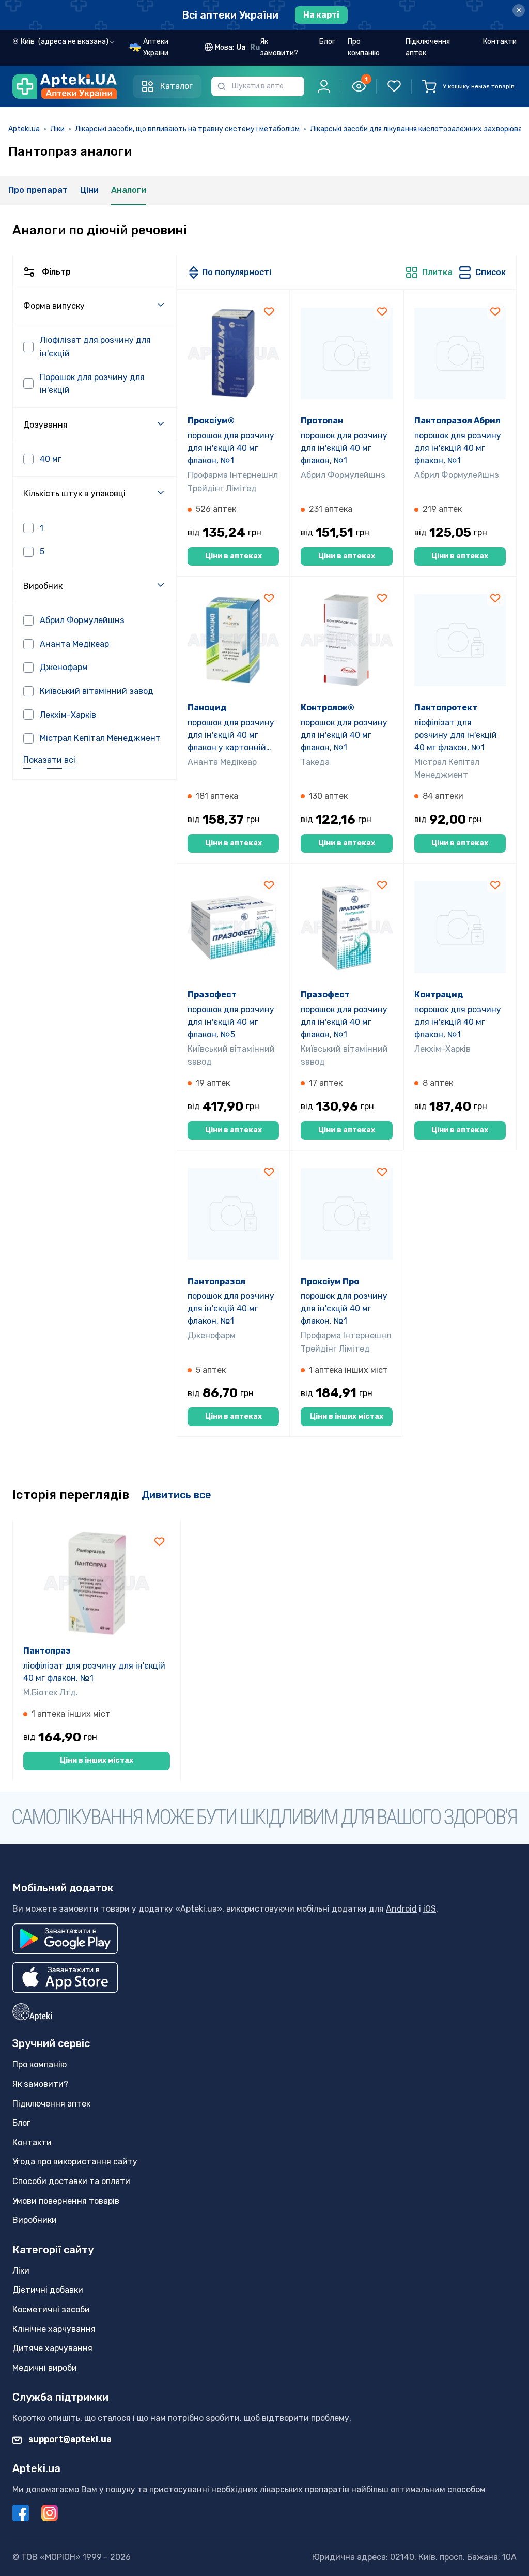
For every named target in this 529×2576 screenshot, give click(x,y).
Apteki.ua (24, 129)
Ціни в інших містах (347, 1416)
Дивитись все (176, 1495)
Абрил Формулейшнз (343, 475)
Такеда (315, 762)
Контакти (500, 42)
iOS (430, 1909)
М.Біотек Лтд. (51, 1693)
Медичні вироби (45, 2368)
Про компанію (364, 47)
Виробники (35, 2220)
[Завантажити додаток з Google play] (65, 1939)
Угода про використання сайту (75, 2162)
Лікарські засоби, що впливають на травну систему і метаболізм (187, 129)
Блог (327, 42)
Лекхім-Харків (442, 1049)
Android (401, 1909)
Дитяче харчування (52, 2348)
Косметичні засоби (51, 2309)
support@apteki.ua (69, 2439)
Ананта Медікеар (222, 762)
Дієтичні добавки (48, 2290)
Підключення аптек (428, 47)
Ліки (57, 129)
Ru (255, 47)
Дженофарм (212, 1335)
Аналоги (129, 190)
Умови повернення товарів (66, 2201)
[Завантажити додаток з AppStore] (65, 1978)
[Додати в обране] (269, 311)
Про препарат (38, 190)
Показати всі (49, 760)
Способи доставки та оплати (71, 2181)
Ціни (89, 190)
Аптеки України (156, 47)
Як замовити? (279, 47)
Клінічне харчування (54, 2329)
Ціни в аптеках (234, 556)
